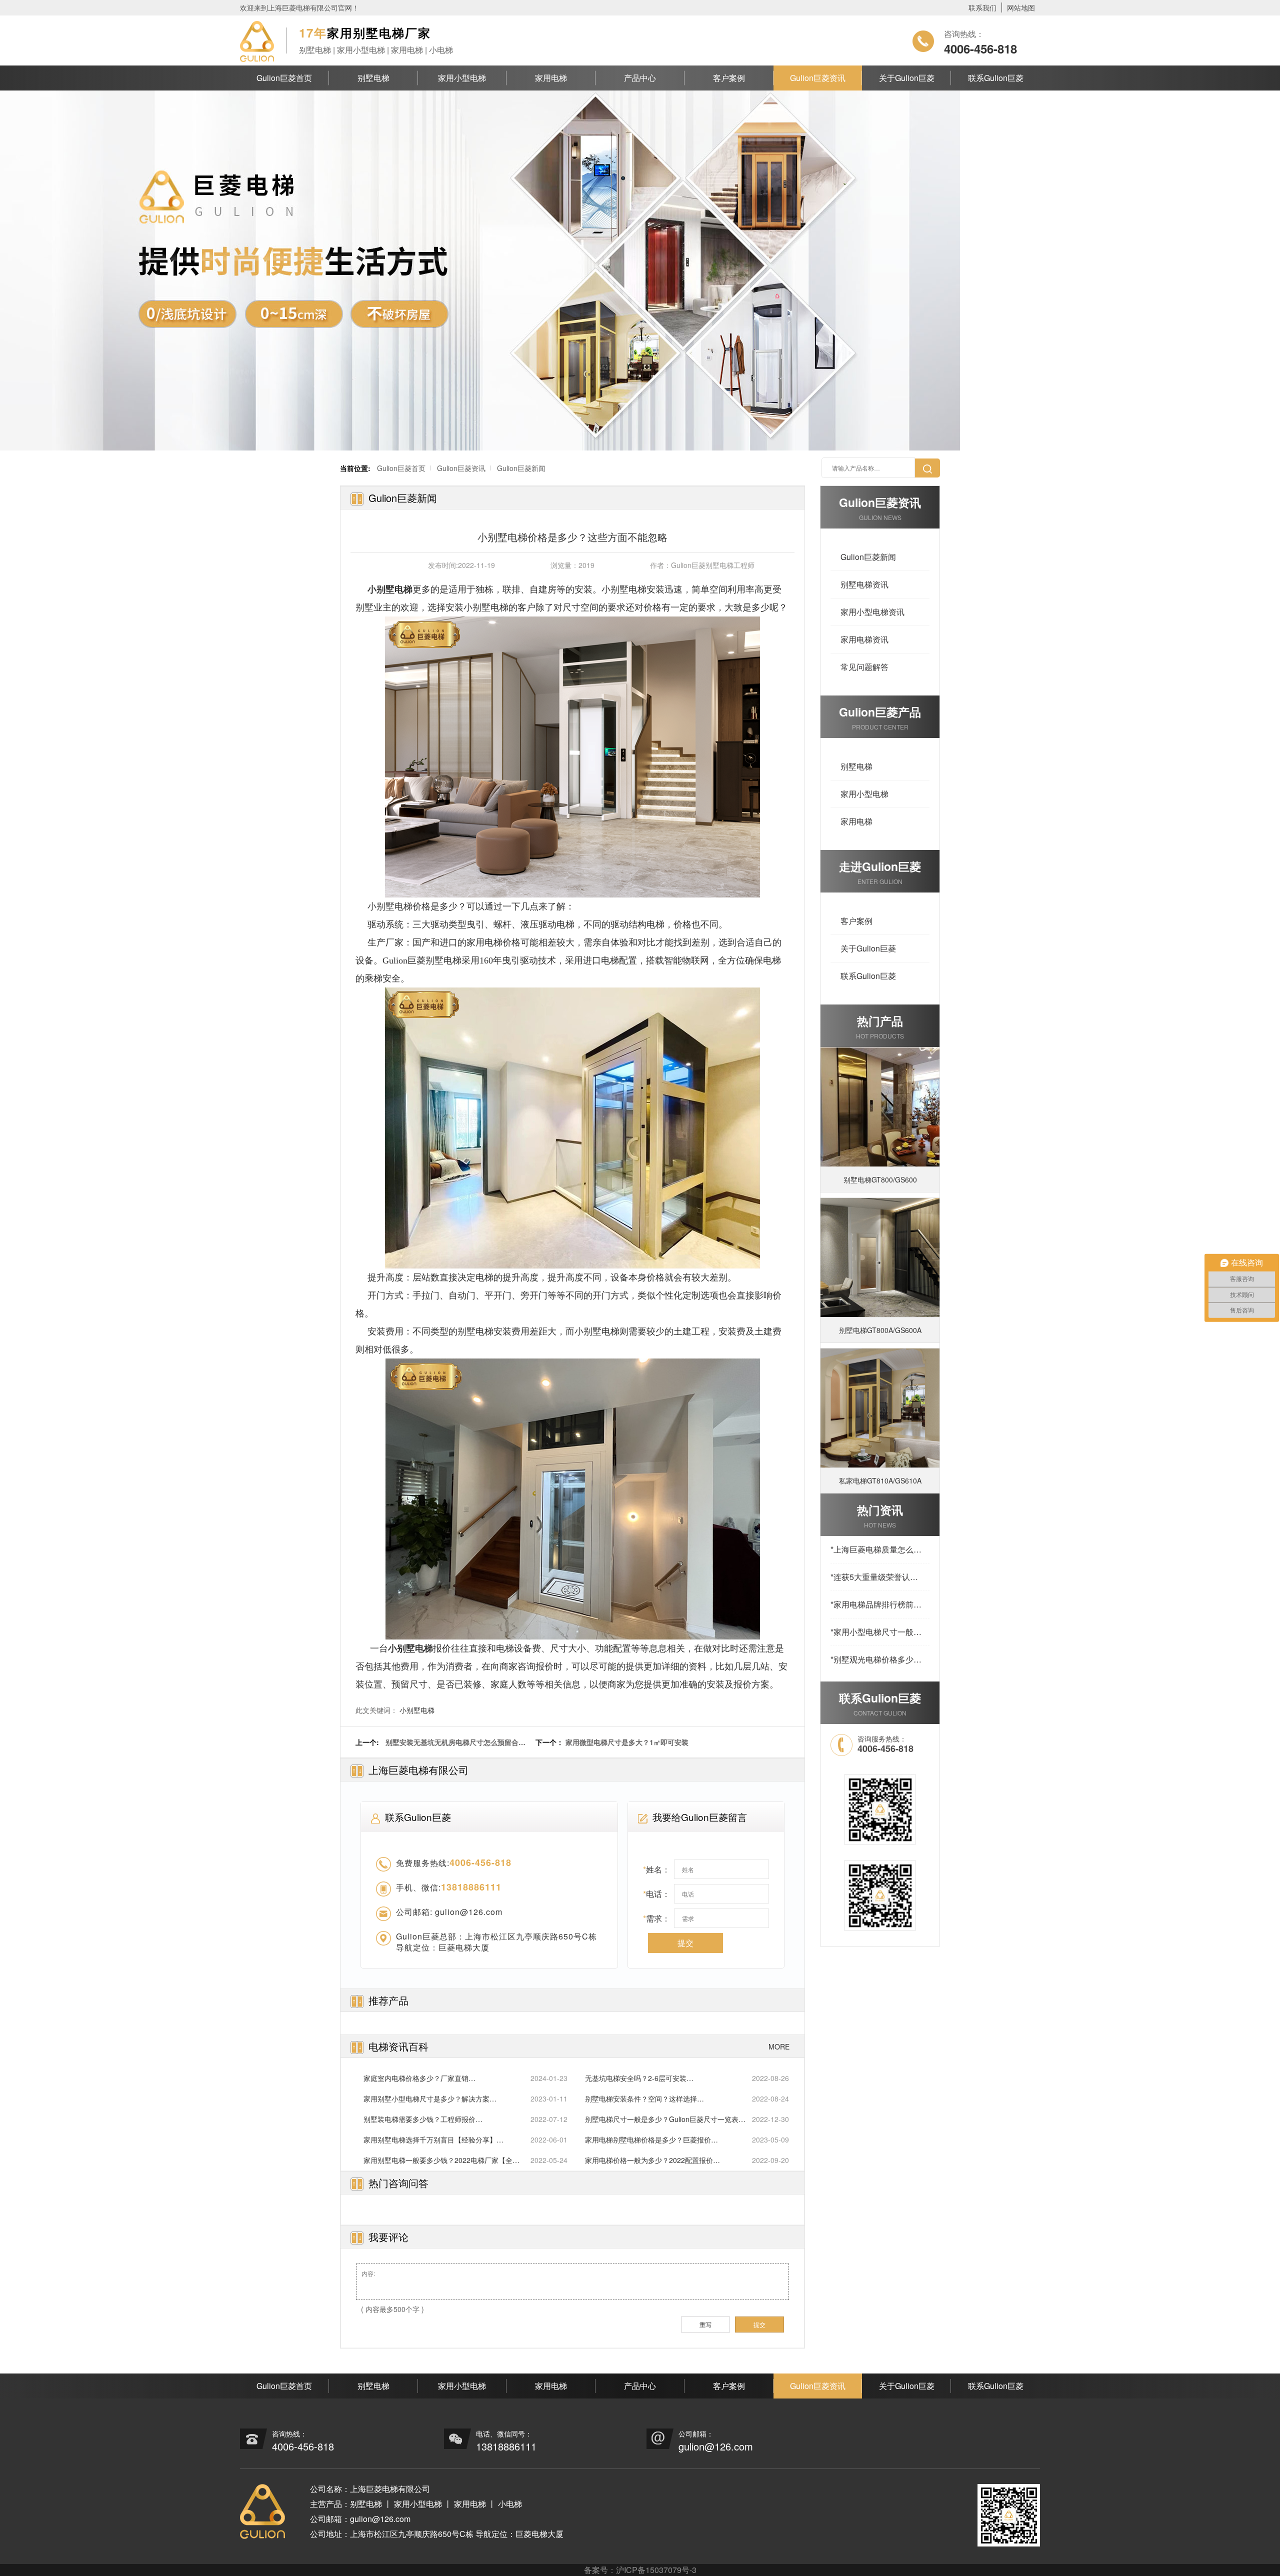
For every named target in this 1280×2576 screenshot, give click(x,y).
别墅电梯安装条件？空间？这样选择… (644, 2098)
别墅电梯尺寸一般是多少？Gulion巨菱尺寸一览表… (665, 2119)
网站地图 (1021, 7)
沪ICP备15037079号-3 (656, 2570)
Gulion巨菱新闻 (521, 468)
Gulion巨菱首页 (284, 78)
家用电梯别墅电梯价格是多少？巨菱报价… (651, 2139)
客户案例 (729, 78)
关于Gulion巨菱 (907, 78)
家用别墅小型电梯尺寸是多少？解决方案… (430, 2098)
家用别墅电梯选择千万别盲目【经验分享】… (433, 2139)
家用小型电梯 (462, 78)
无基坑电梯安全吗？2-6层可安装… (639, 2078)
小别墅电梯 (417, 1710)
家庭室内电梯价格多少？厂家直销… (419, 2078)
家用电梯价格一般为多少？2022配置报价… (652, 2160)
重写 (705, 2324)
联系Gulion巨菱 (996, 78)
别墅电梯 (373, 78)
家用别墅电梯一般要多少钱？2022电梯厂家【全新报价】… (441, 2160)
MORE (779, 2046)
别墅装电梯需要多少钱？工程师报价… (423, 2119)
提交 (685, 1943)
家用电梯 (551, 78)
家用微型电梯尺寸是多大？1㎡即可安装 (627, 1742)
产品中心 (640, 78)
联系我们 (982, 7)
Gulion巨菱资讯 (818, 78)
